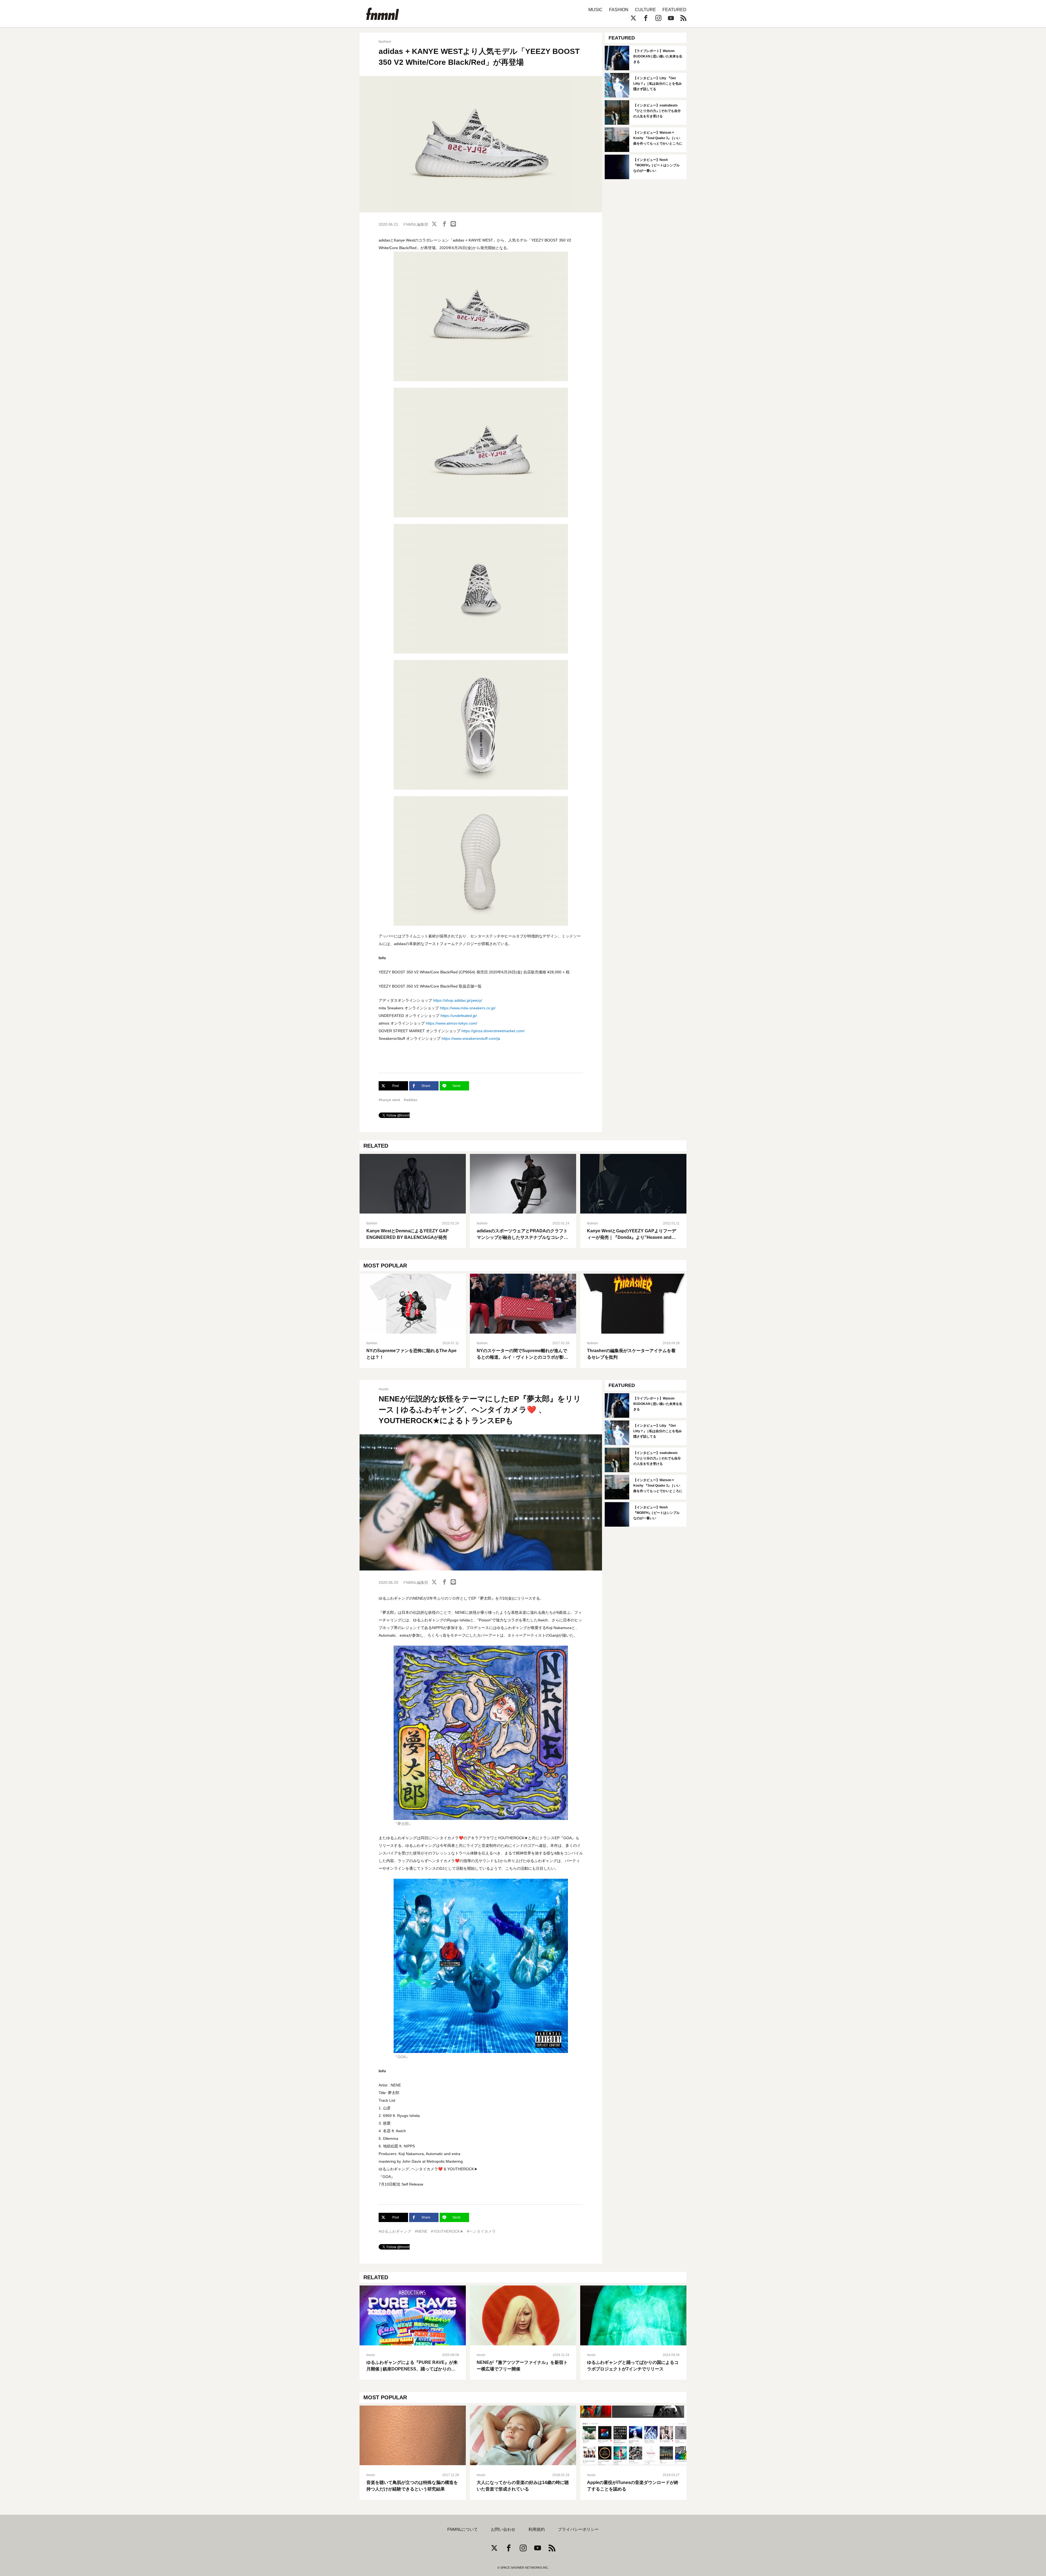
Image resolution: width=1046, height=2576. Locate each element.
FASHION (619, 10)
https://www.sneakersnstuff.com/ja (471, 1038)
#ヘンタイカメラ (481, 2231)
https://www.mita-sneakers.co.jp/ (468, 1008)
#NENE (421, 2231)
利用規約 (537, 2529)
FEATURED (674, 10)
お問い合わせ (503, 2529)
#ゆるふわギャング (395, 2231)
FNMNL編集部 (416, 224)
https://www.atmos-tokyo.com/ (451, 1023)
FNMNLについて (463, 2529)
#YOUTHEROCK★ (447, 2231)
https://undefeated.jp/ (459, 1016)
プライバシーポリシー (578, 2529)
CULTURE (645, 10)
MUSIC (595, 10)
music (384, 1389)
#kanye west (389, 1100)
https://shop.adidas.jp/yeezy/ (457, 1000)
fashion (385, 41)
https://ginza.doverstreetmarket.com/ (493, 1031)
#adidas (411, 1100)
